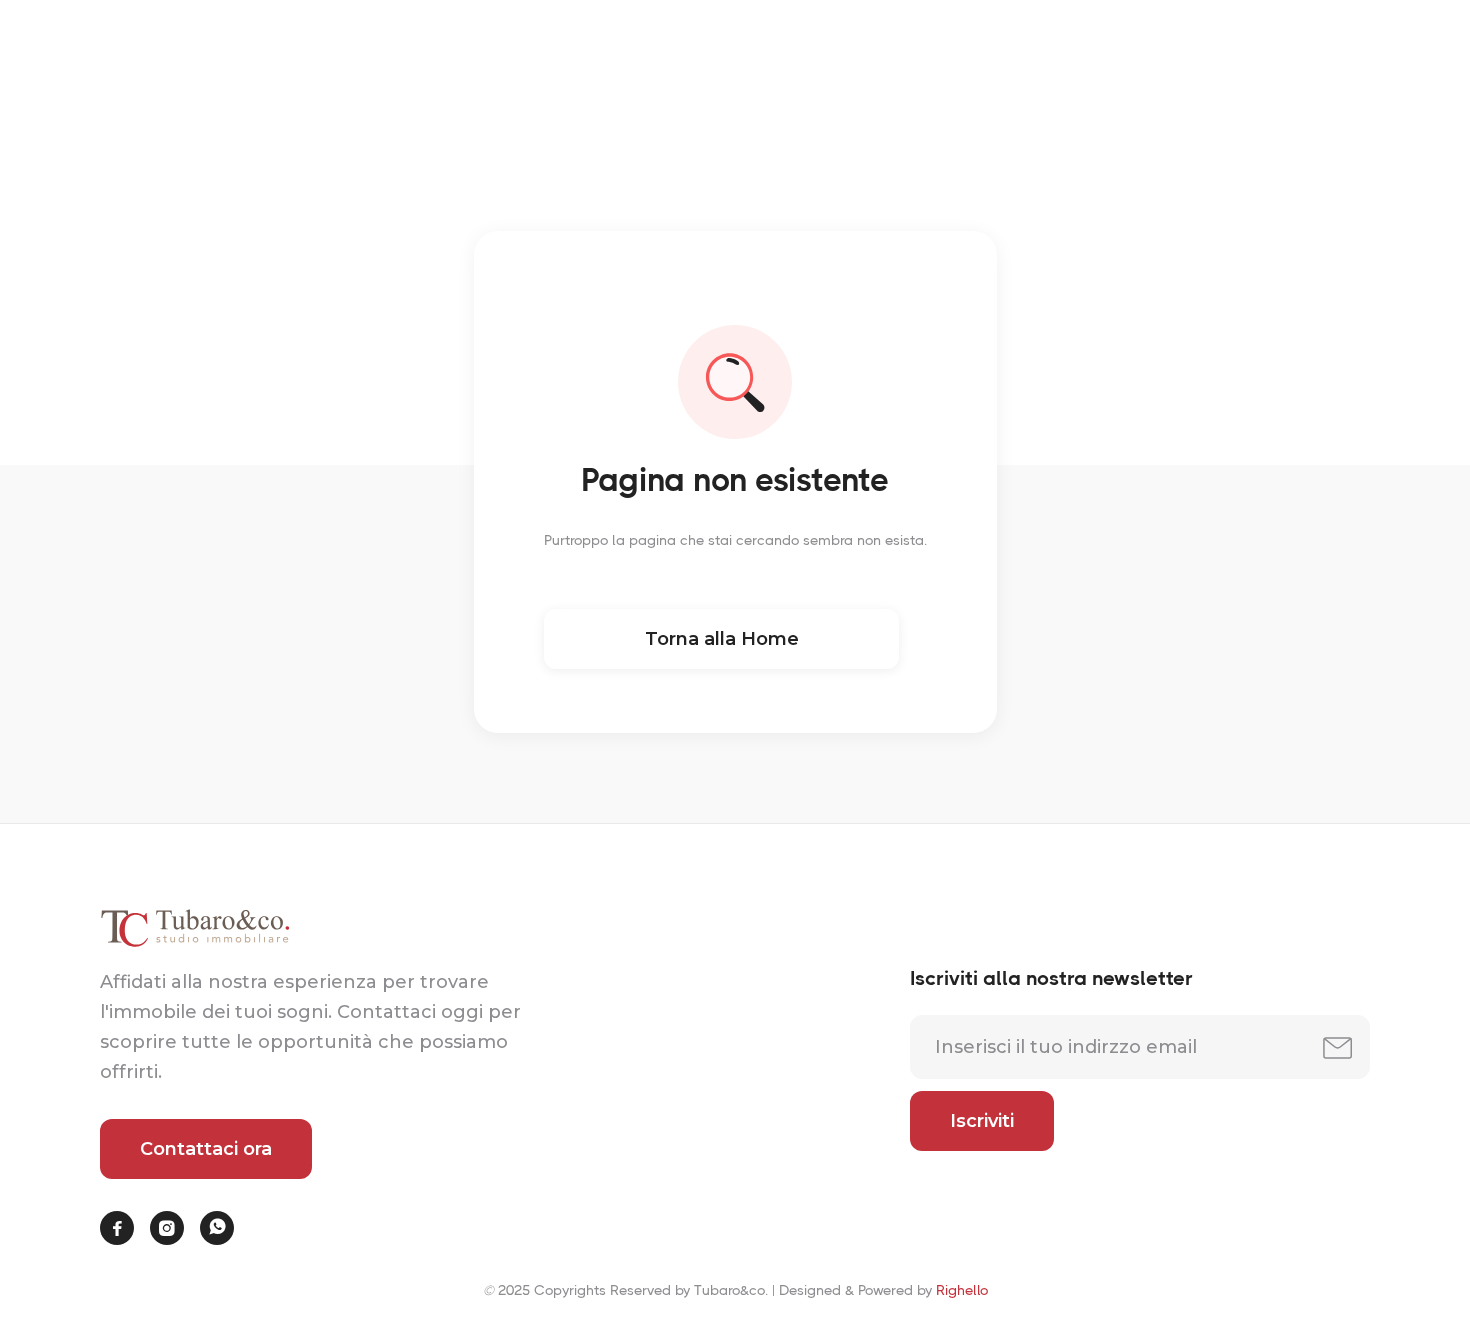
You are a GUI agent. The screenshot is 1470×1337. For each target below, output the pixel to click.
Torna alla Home (721, 639)
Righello (962, 1290)
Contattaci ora (206, 1149)
